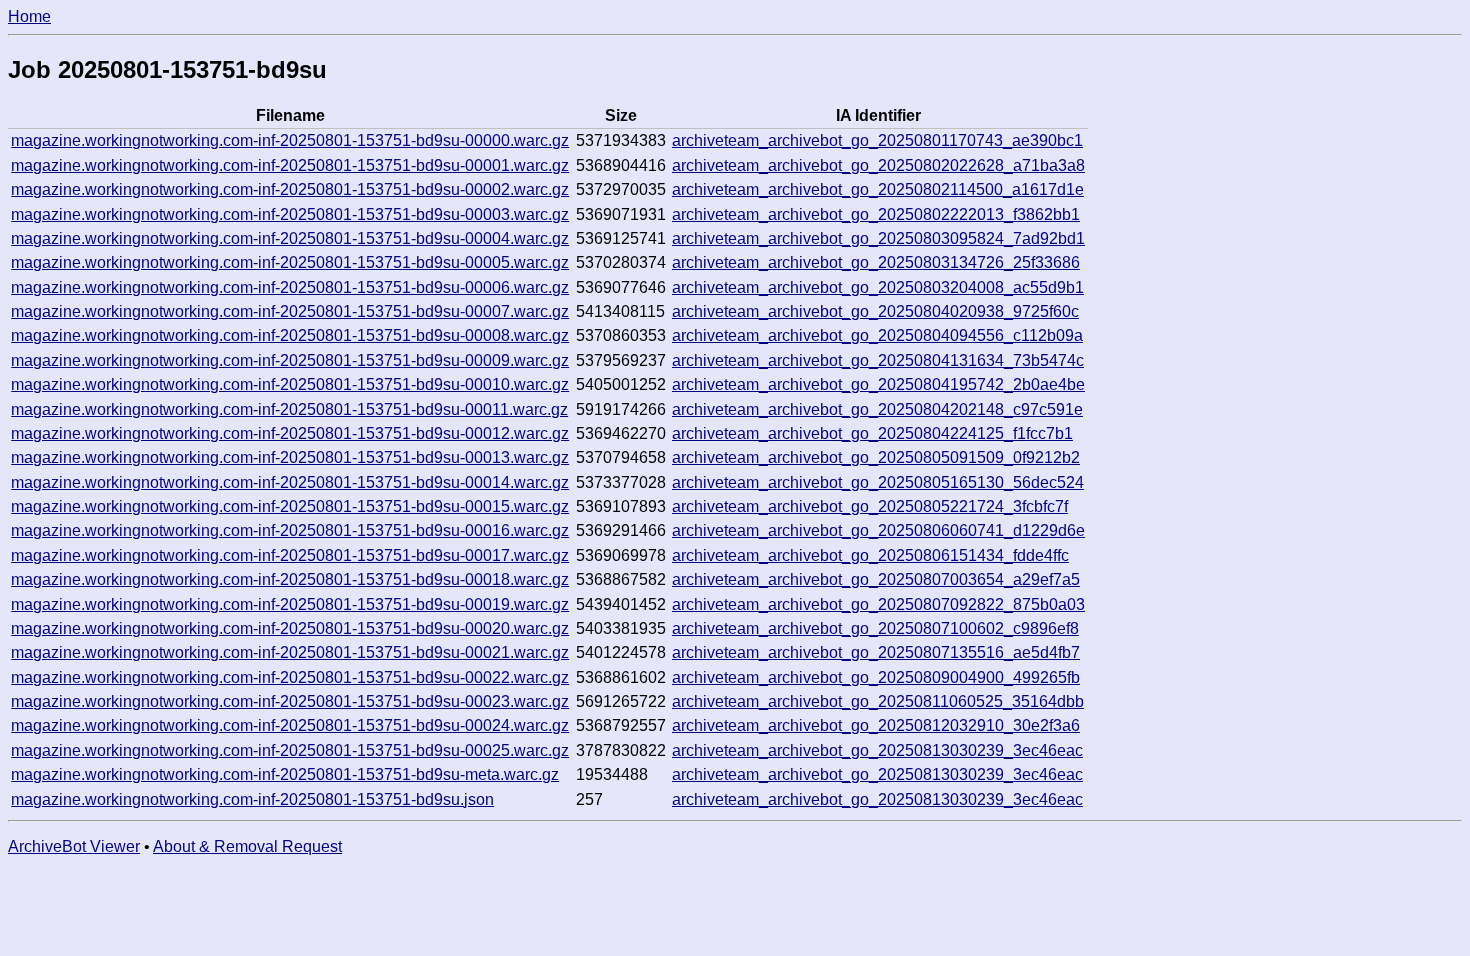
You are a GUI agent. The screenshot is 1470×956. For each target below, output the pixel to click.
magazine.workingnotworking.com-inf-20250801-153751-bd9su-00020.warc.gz (290, 628)
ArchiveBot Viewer (74, 846)
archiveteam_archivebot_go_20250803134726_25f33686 (876, 262)
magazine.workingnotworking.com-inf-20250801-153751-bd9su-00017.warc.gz (290, 555)
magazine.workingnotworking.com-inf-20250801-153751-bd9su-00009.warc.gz (290, 360)
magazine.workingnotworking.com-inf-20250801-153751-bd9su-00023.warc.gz (290, 701)
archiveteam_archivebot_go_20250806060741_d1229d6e (878, 530)
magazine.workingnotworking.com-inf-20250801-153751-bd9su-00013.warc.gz (290, 457)
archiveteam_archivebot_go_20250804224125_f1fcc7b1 (872, 433)
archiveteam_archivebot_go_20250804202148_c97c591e (877, 409)
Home (29, 16)
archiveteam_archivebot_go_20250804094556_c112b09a (877, 335)
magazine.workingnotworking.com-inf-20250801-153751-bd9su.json (252, 799)
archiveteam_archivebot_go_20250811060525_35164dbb (878, 701)
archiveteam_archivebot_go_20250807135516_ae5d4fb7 (876, 652)
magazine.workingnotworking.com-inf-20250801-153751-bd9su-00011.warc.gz (289, 409)
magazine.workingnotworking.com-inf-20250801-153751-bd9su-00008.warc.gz (290, 335)
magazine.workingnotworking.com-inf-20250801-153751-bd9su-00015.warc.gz (290, 506)
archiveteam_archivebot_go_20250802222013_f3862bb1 (876, 214)
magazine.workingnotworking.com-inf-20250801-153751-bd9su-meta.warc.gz (285, 774)
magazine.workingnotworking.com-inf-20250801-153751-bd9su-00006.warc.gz (290, 287)
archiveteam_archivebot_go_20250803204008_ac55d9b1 (878, 287)
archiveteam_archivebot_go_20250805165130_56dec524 (878, 482)
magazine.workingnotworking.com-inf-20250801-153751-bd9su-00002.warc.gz (290, 189)
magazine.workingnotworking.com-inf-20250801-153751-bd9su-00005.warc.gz (290, 262)
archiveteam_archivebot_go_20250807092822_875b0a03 (878, 604)
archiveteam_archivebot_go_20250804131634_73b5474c (878, 360)
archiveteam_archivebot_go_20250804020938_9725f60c (875, 311)
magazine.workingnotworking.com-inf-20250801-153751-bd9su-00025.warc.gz (290, 750)
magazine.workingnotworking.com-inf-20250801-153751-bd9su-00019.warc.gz (290, 604)
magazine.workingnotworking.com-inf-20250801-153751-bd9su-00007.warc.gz (290, 311)
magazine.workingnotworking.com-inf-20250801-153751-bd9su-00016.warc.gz (290, 530)
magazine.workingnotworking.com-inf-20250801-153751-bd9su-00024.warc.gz (290, 725)
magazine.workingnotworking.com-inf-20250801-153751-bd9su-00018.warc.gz (290, 579)
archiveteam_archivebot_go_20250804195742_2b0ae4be (878, 384)
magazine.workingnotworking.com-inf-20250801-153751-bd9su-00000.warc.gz (290, 140)
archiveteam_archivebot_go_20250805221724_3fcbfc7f (870, 506)
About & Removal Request (247, 846)
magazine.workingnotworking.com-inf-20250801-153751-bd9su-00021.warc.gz (290, 652)
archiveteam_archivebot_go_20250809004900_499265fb (876, 677)
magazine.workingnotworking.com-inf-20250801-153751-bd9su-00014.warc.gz (290, 482)
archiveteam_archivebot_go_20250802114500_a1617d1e (878, 189)
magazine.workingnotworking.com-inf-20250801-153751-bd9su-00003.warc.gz (290, 214)
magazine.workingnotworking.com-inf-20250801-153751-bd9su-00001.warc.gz (290, 165)
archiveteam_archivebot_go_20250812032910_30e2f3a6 (876, 725)
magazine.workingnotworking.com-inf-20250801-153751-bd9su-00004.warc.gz (290, 238)
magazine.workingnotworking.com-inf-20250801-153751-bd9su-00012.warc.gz (290, 433)
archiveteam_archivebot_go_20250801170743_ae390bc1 (877, 140)
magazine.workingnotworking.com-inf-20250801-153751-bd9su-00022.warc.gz (290, 677)
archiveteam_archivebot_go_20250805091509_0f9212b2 (876, 457)
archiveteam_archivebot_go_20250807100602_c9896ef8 (875, 628)
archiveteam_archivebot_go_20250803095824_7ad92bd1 (878, 238)
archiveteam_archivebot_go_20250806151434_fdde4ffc (870, 555)
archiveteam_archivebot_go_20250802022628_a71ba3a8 (878, 165)
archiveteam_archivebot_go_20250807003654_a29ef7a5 (876, 579)
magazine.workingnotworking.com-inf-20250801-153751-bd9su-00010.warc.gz (290, 384)
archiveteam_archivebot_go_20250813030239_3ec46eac (877, 750)
